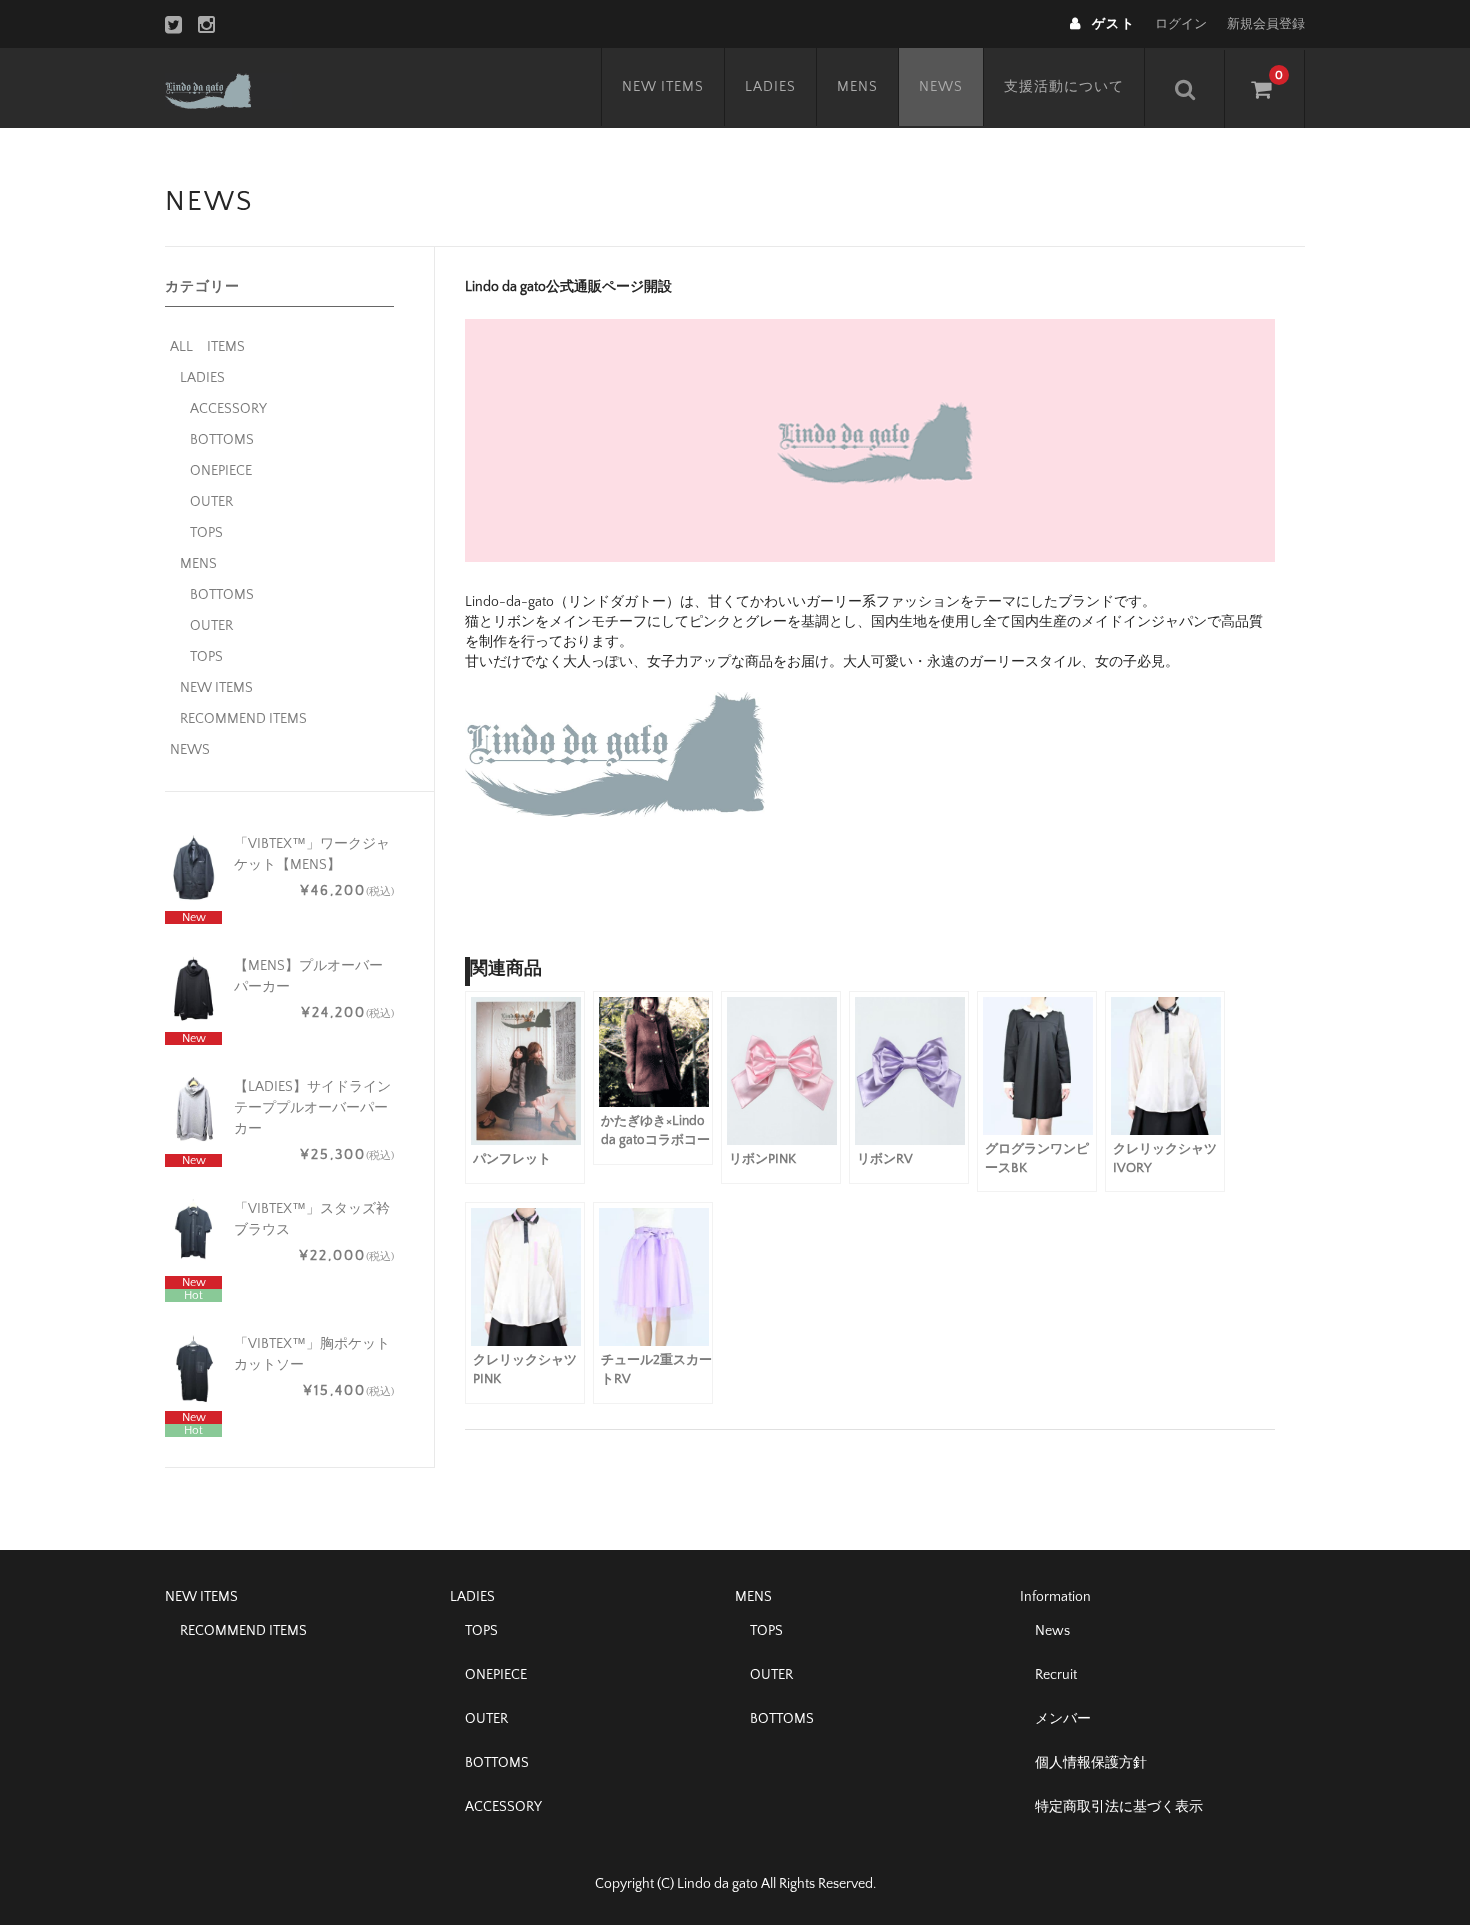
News (1052, 1631)
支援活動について (1064, 87)
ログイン (1181, 24)
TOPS (206, 533)
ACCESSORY (228, 409)
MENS (857, 87)
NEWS (941, 87)
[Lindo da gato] (228, 88)
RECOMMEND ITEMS (243, 719)
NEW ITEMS (663, 87)
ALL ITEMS (207, 347)
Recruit (1056, 1675)
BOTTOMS (222, 440)
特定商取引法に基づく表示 (1119, 1807)
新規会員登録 (1266, 24)
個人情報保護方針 (1091, 1763)
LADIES (770, 87)
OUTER (211, 502)
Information (1055, 1597)
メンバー (1063, 1719)
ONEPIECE (221, 471)
